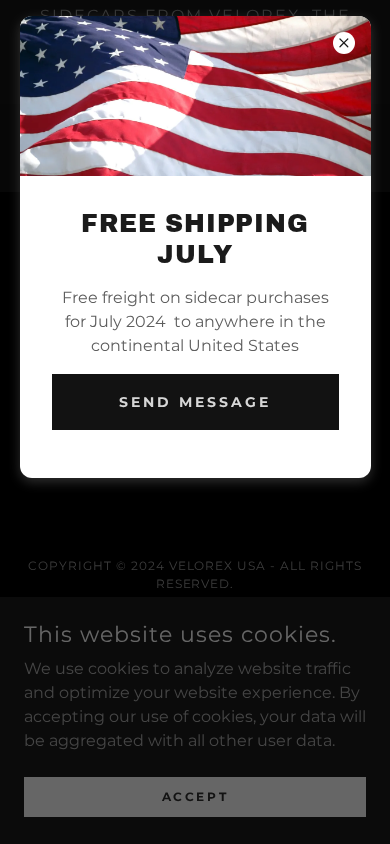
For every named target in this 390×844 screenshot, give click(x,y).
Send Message (195, 402)
